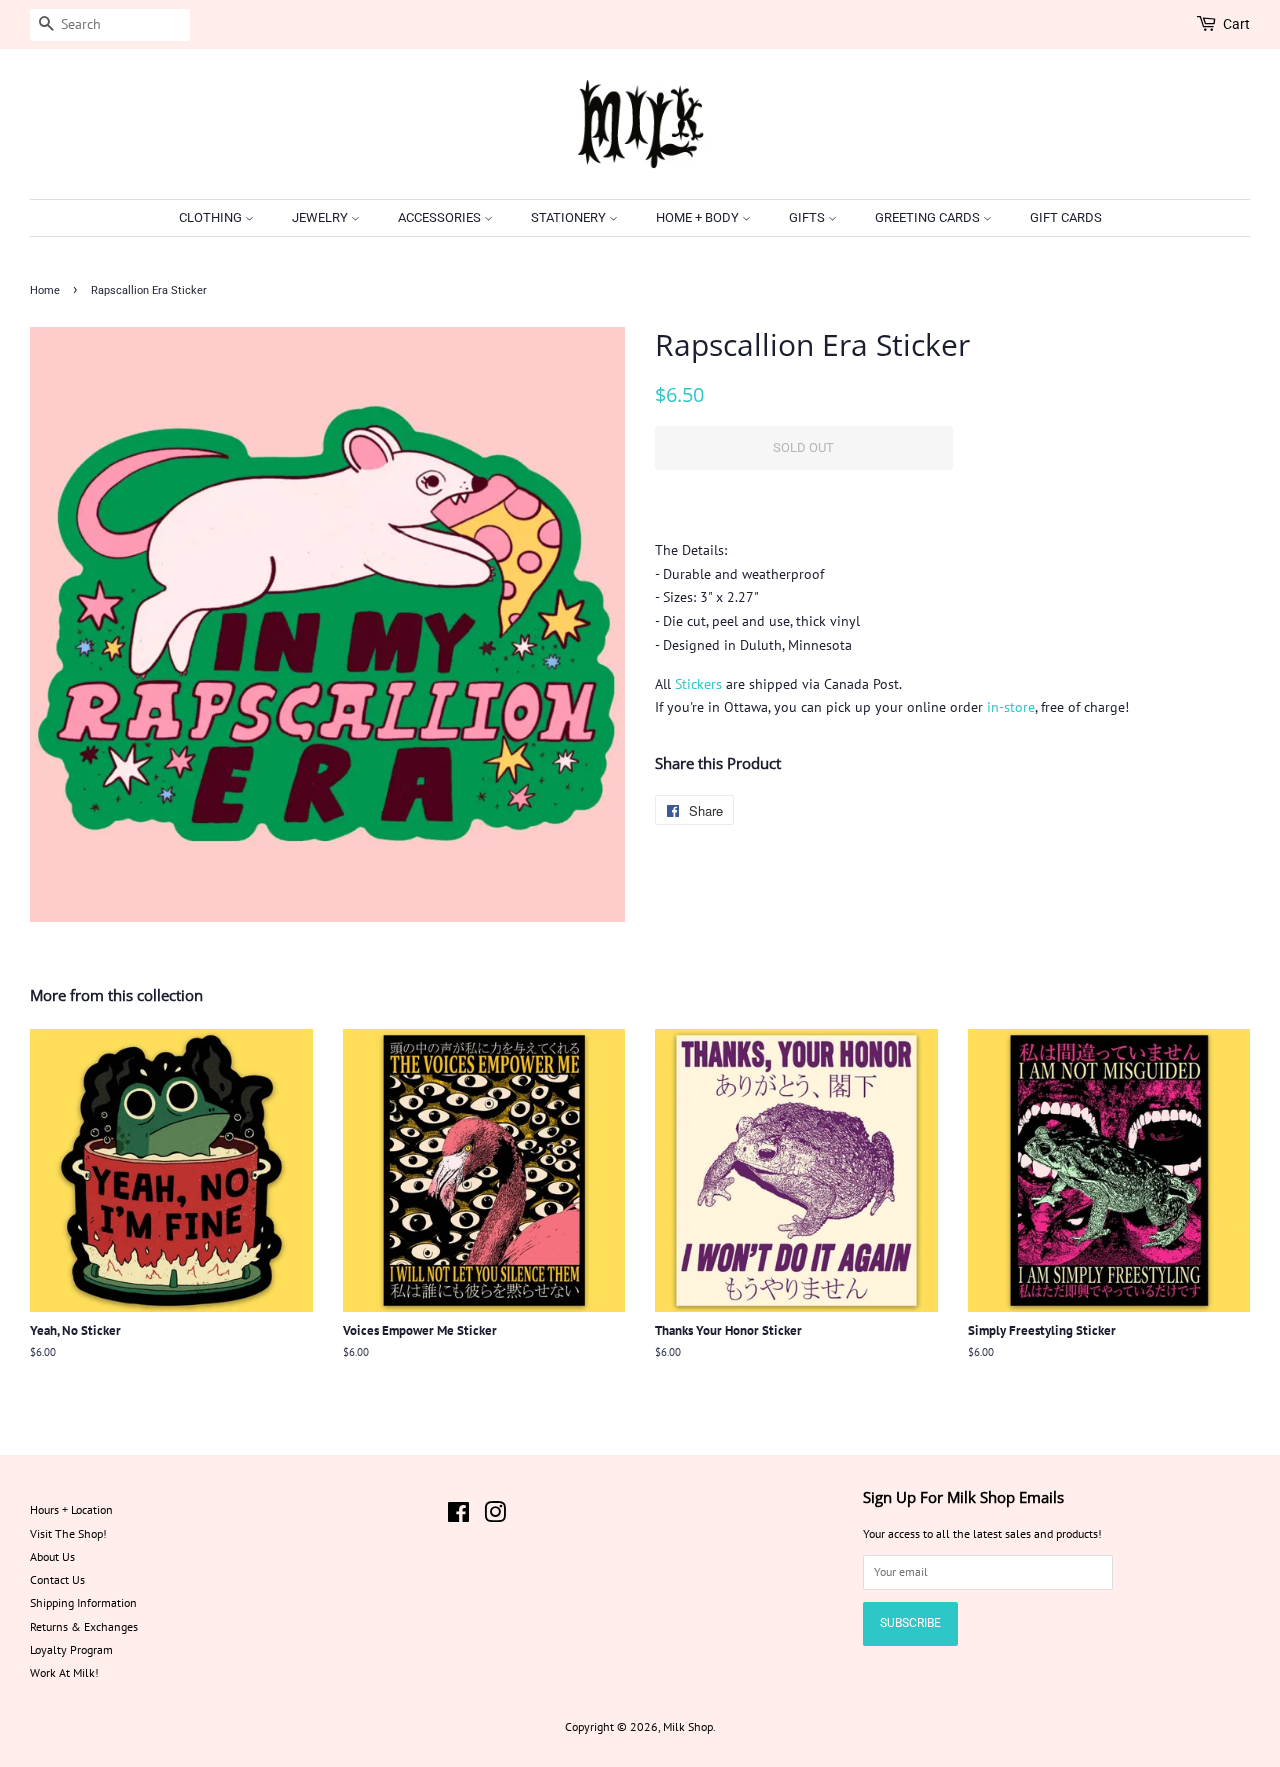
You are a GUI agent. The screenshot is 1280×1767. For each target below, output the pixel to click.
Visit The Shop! (68, 1533)
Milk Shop (688, 1726)
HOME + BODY (699, 217)
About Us (52, 1556)
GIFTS (808, 217)
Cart (1236, 24)
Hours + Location (71, 1509)
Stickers (698, 684)
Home (45, 290)
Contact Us (57, 1579)
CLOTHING (212, 217)
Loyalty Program (71, 1649)
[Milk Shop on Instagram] (495, 1516)
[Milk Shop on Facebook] (458, 1516)
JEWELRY (321, 217)
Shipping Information (83, 1602)
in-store (1011, 707)
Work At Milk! (64, 1672)
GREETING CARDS (929, 217)
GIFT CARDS (1066, 217)
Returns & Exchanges (84, 1626)
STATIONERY (570, 217)
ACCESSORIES (441, 217)
